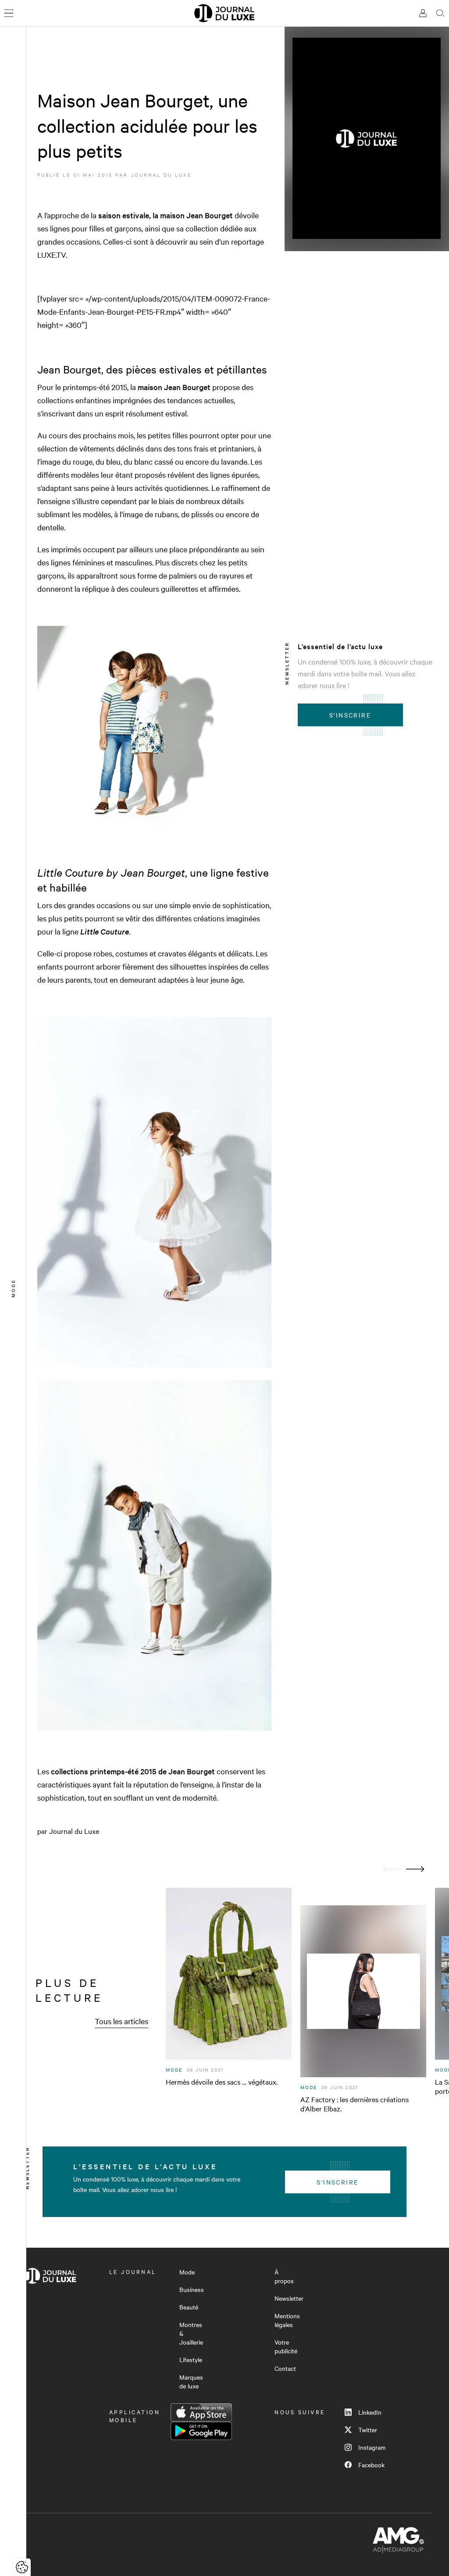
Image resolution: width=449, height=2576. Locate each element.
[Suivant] (415, 1869)
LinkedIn (370, 2412)
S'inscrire (350, 715)
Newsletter (289, 2298)
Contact (285, 2368)
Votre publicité (286, 2346)
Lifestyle (191, 2359)
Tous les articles (121, 2021)
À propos (284, 2276)
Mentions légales (287, 2320)
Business (192, 2289)
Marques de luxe (191, 2381)
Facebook (371, 2465)
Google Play (201, 2431)
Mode (187, 2272)
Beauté (189, 2307)
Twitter (368, 2430)
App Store (201, 2413)
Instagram (372, 2447)
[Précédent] (392, 1869)
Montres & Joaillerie (191, 2333)
